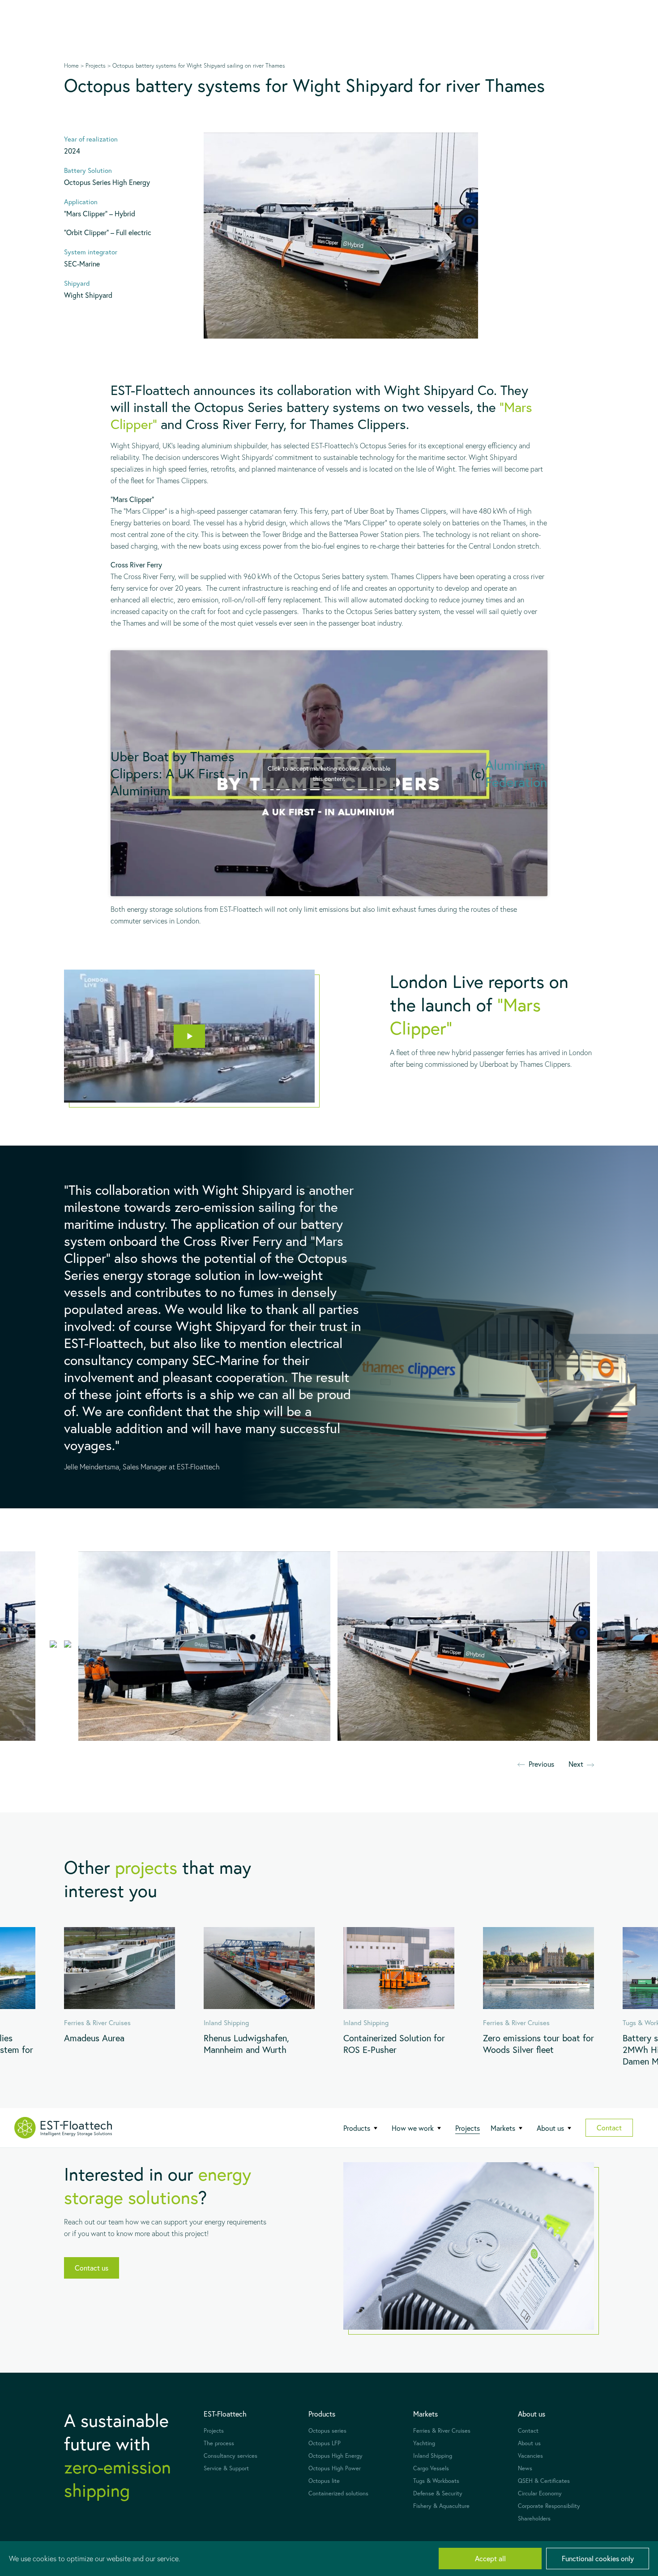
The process (219, 2443)
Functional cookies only (598, 2558)
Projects (468, 2128)
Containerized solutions (338, 2493)
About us (529, 2443)
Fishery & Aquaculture (441, 2506)
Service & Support (226, 2468)
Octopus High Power (335, 2468)
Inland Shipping (433, 2456)
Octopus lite (324, 2481)
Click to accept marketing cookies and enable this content (329, 773)
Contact (609, 2127)
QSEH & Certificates (544, 2481)
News (525, 2468)
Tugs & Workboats (436, 2481)
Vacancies (530, 2456)
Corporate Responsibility (549, 2506)
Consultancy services (231, 2456)
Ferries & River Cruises (442, 2431)
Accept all (490, 2558)
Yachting (424, 2443)
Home (71, 65)
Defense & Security (438, 2493)
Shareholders (534, 2518)
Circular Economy (540, 2493)
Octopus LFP (325, 2443)
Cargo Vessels (431, 2468)
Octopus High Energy (335, 2456)
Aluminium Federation (516, 773)
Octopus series (327, 2431)
